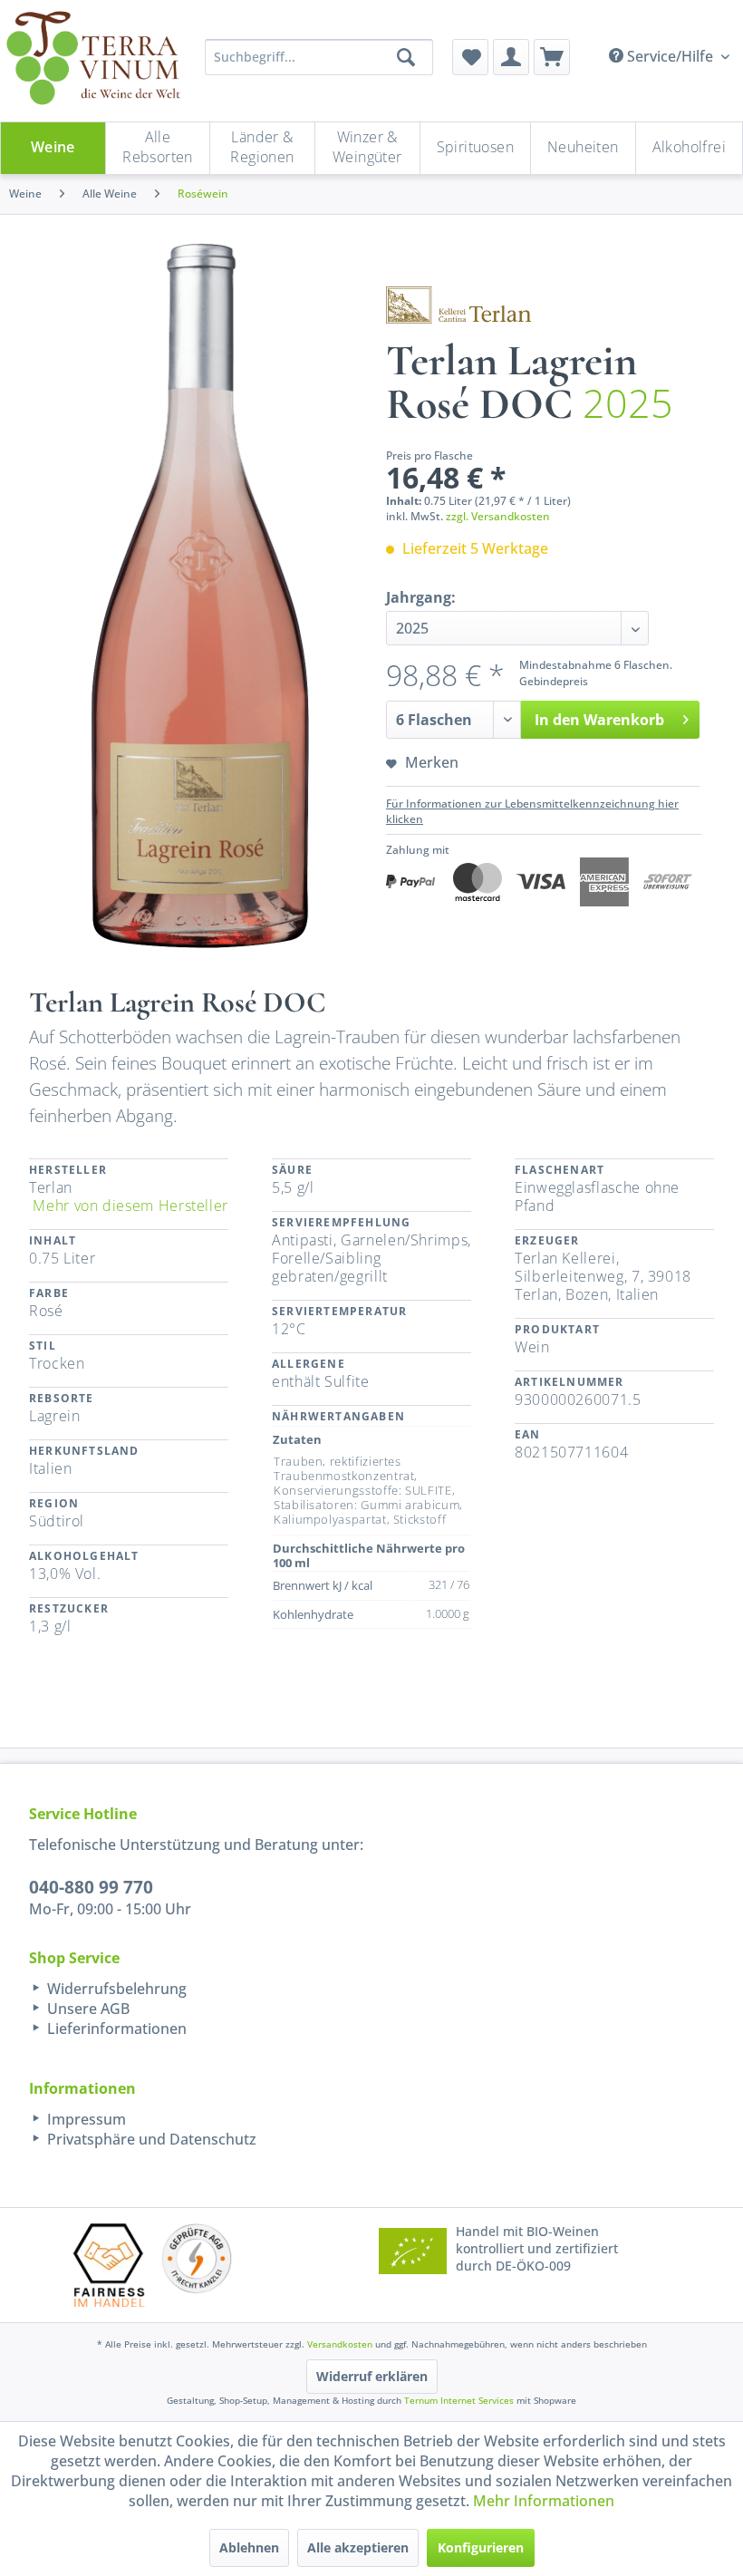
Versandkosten (340, 2344)
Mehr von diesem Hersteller (130, 1206)
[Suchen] (406, 57)
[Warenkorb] (552, 57)
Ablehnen (249, 2547)
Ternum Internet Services (459, 2400)
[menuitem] (470, 57)
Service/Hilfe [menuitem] (670, 56)
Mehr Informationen (544, 2501)
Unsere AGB (87, 2009)
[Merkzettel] (470, 57)
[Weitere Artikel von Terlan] (458, 305)
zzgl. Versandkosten (498, 516)
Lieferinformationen (115, 2029)
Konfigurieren (481, 2547)
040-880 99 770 (91, 1887)
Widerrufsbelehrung (115, 1989)
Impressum (85, 2119)
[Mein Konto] (511, 57)
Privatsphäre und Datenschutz (150, 2139)
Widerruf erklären (372, 2376)
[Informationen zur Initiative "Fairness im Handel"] (109, 2266)
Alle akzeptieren (358, 2547)
